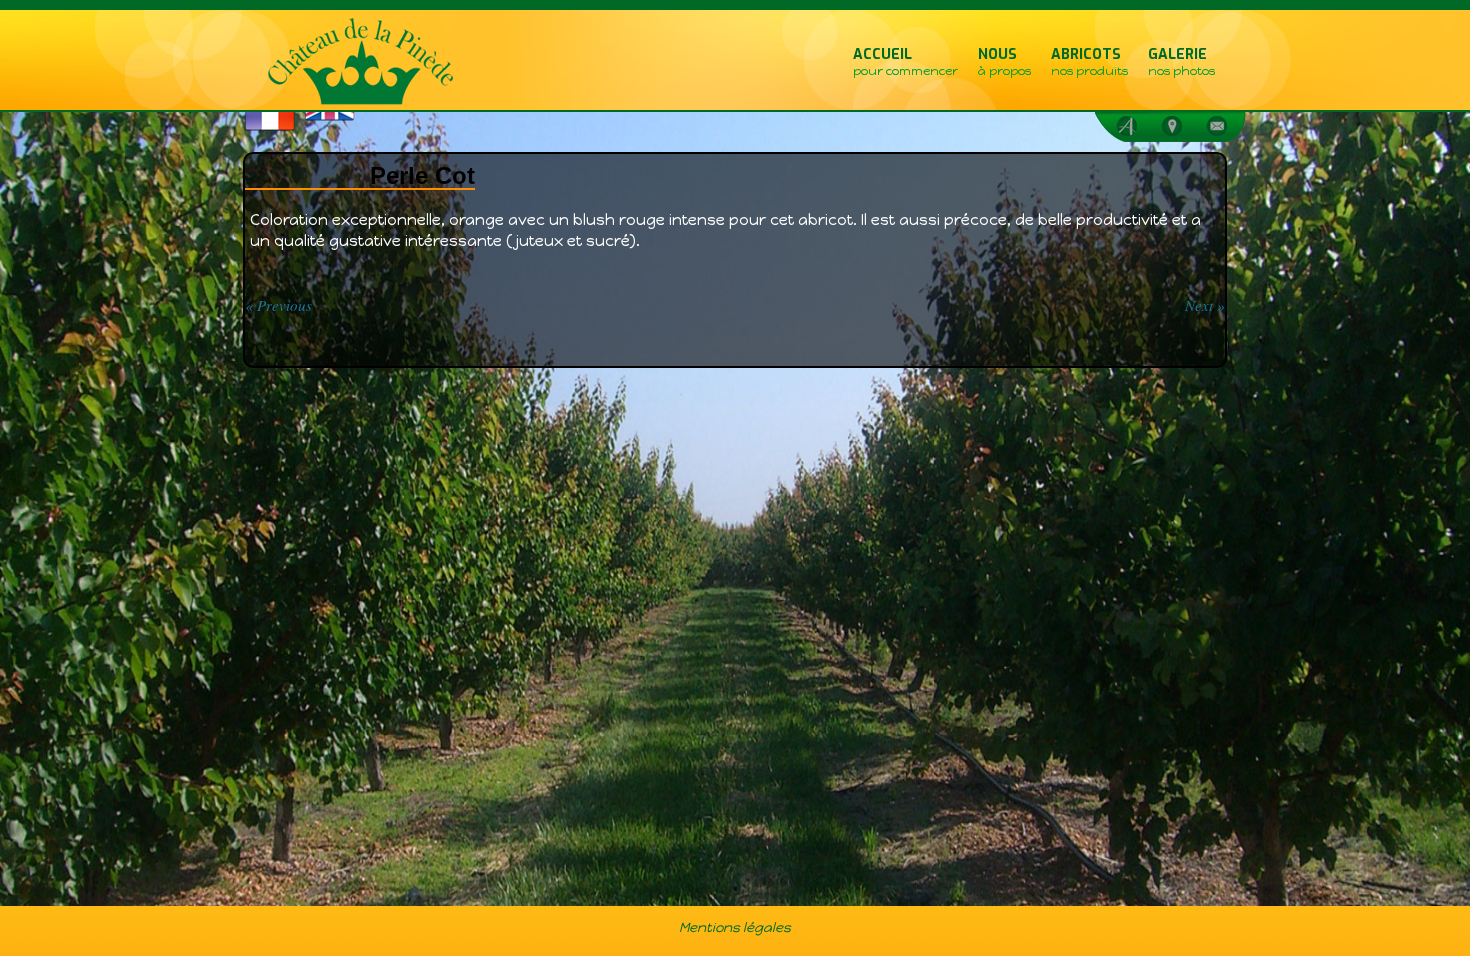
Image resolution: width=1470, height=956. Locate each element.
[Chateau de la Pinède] (359, 62)
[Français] (295, 122)
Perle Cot (422, 175)
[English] (355, 117)
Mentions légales (735, 927)
